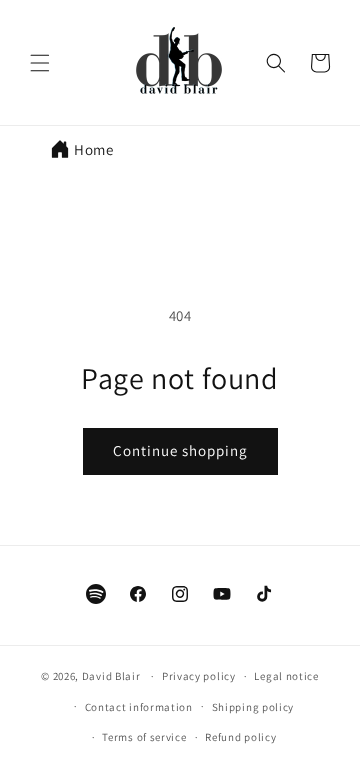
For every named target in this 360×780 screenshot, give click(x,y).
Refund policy (240, 737)
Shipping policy (253, 707)
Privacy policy (199, 676)
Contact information (139, 707)
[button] (40, 63)
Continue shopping (180, 450)
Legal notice (286, 676)
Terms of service (144, 737)
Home (93, 149)
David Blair (111, 676)
